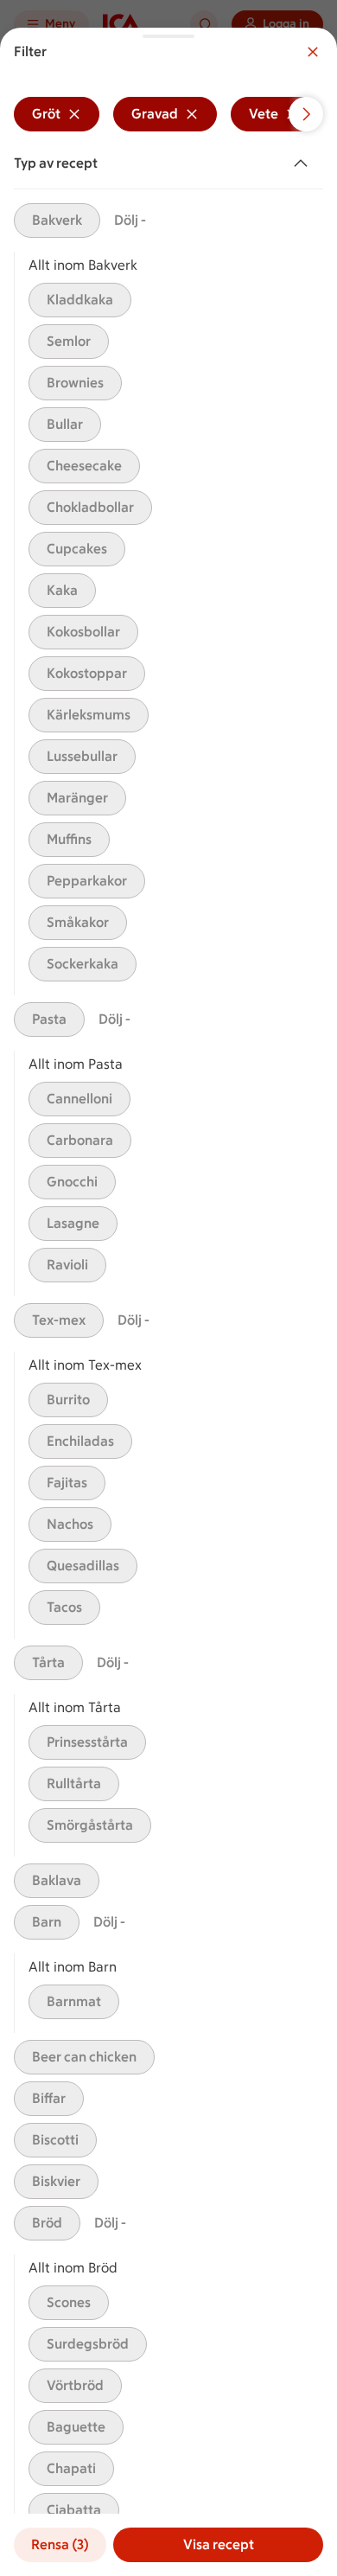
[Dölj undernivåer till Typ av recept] (304, 163)
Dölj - (130, 220)
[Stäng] (313, 52)
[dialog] (168, 1302)
